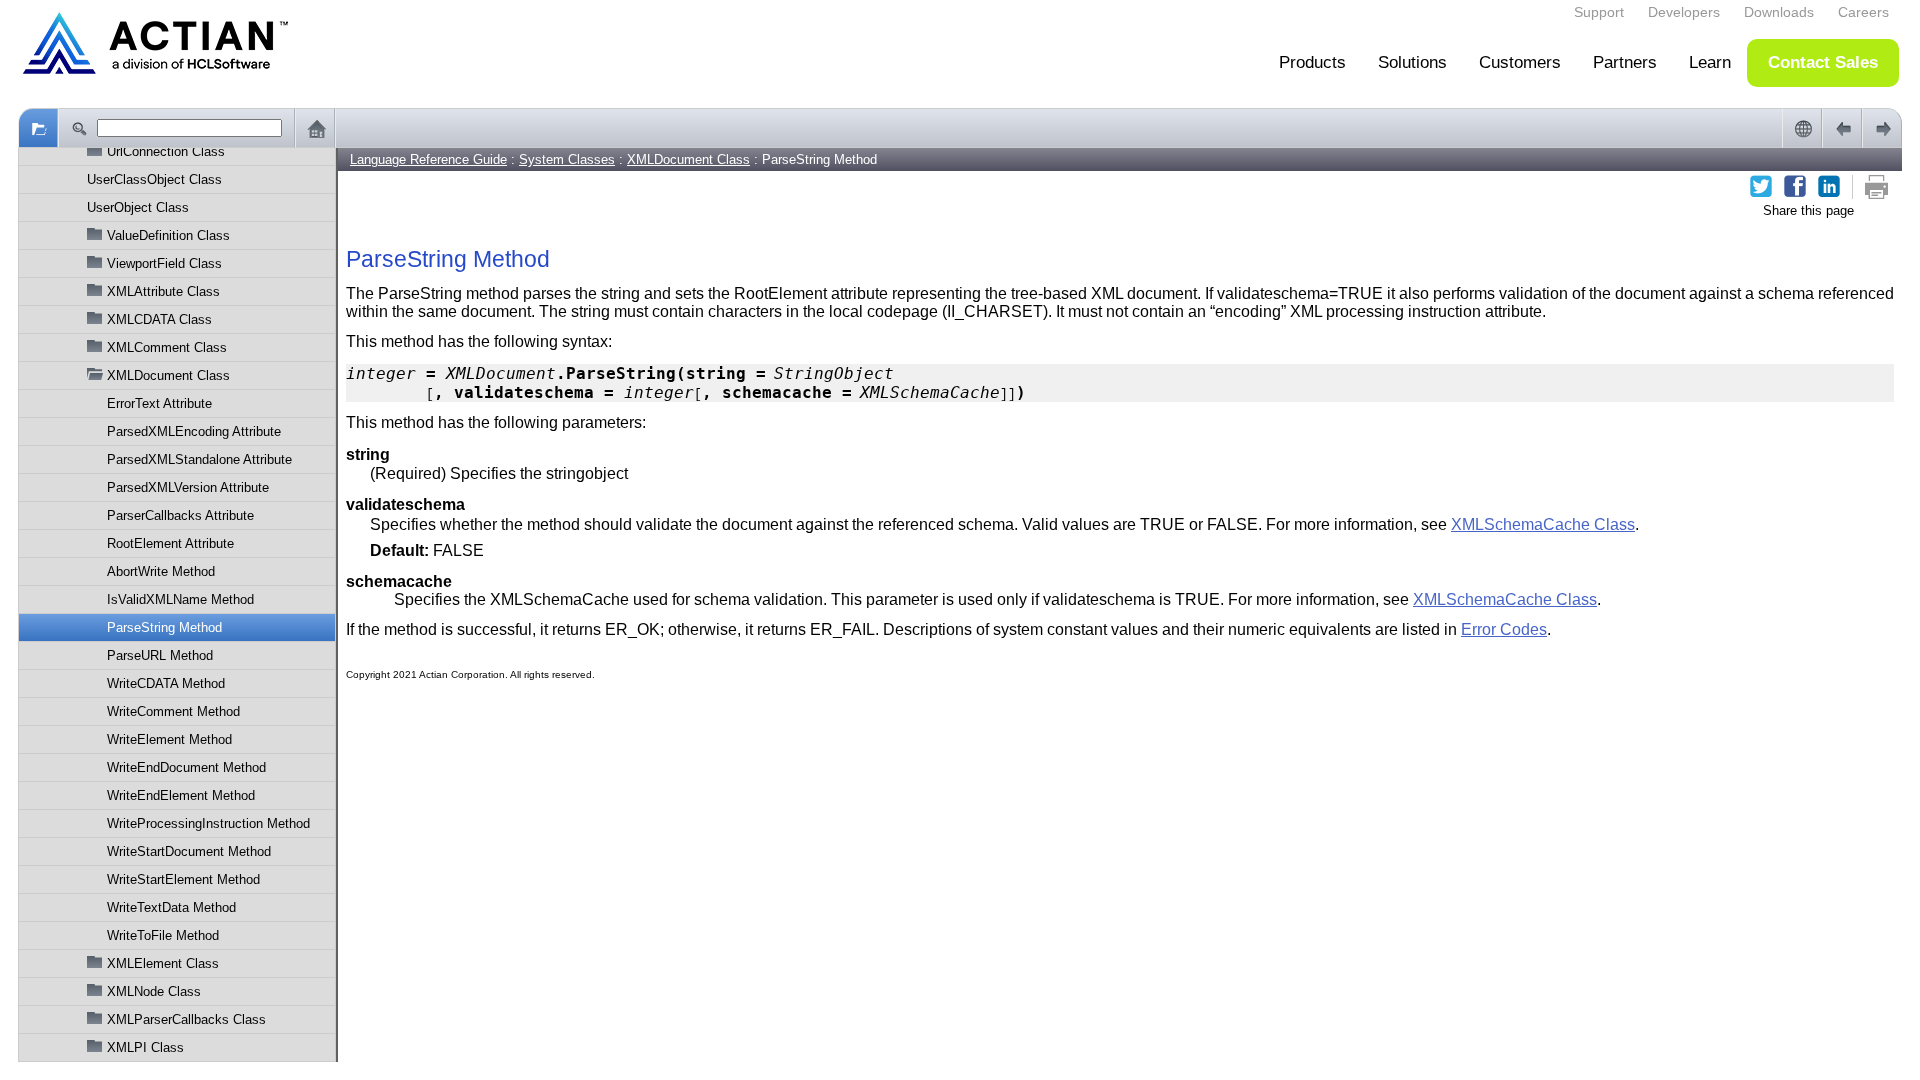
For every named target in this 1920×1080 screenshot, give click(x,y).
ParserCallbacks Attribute (180, 515)
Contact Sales (1823, 62)
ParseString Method (164, 627)
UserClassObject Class (154, 179)
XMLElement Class (163, 963)
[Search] (78, 128)
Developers (1684, 12)
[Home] (315, 128)
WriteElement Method (169, 739)
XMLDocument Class (168, 375)
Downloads (1779, 12)
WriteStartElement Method (183, 879)
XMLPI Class (145, 1047)
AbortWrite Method (161, 571)
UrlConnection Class (166, 151)
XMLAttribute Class (163, 291)
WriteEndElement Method (181, 795)
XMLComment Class (167, 347)
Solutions (1412, 62)
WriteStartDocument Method (189, 851)
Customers (1520, 62)
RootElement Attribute (170, 543)
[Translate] (1802, 128)
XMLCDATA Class (159, 319)
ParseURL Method (160, 655)
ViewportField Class (164, 263)
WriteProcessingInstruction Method (208, 823)
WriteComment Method (173, 711)
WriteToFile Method (163, 935)
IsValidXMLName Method (180, 599)
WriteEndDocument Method (186, 767)
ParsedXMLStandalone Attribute (199, 459)
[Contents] (38, 128)
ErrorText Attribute (159, 403)
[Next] (1882, 128)
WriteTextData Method (171, 907)
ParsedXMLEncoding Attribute (194, 431)
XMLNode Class (154, 991)
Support (1599, 12)
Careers (1863, 12)
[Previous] (1842, 128)
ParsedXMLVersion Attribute (188, 487)
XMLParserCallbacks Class (186, 1019)
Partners (1625, 62)
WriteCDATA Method (166, 683)
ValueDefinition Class (168, 235)
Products (1312, 62)
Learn (1710, 62)
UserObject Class (138, 207)
